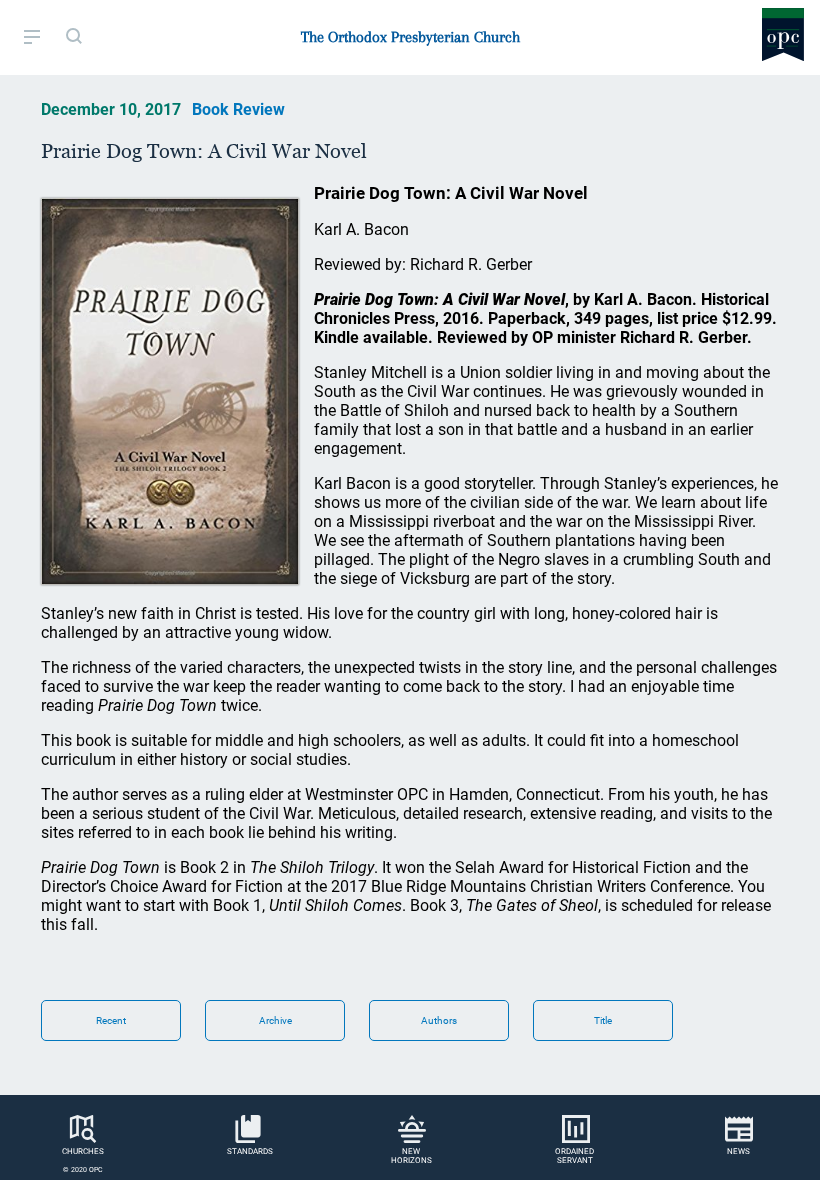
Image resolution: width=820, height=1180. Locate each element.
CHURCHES (83, 1151)
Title (603, 1020)
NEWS (738, 1151)
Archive (275, 1020)
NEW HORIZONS (411, 1156)
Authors (439, 1020)
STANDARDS (250, 1151)
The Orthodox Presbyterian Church (410, 37)
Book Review (238, 109)
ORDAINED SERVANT (574, 1156)
